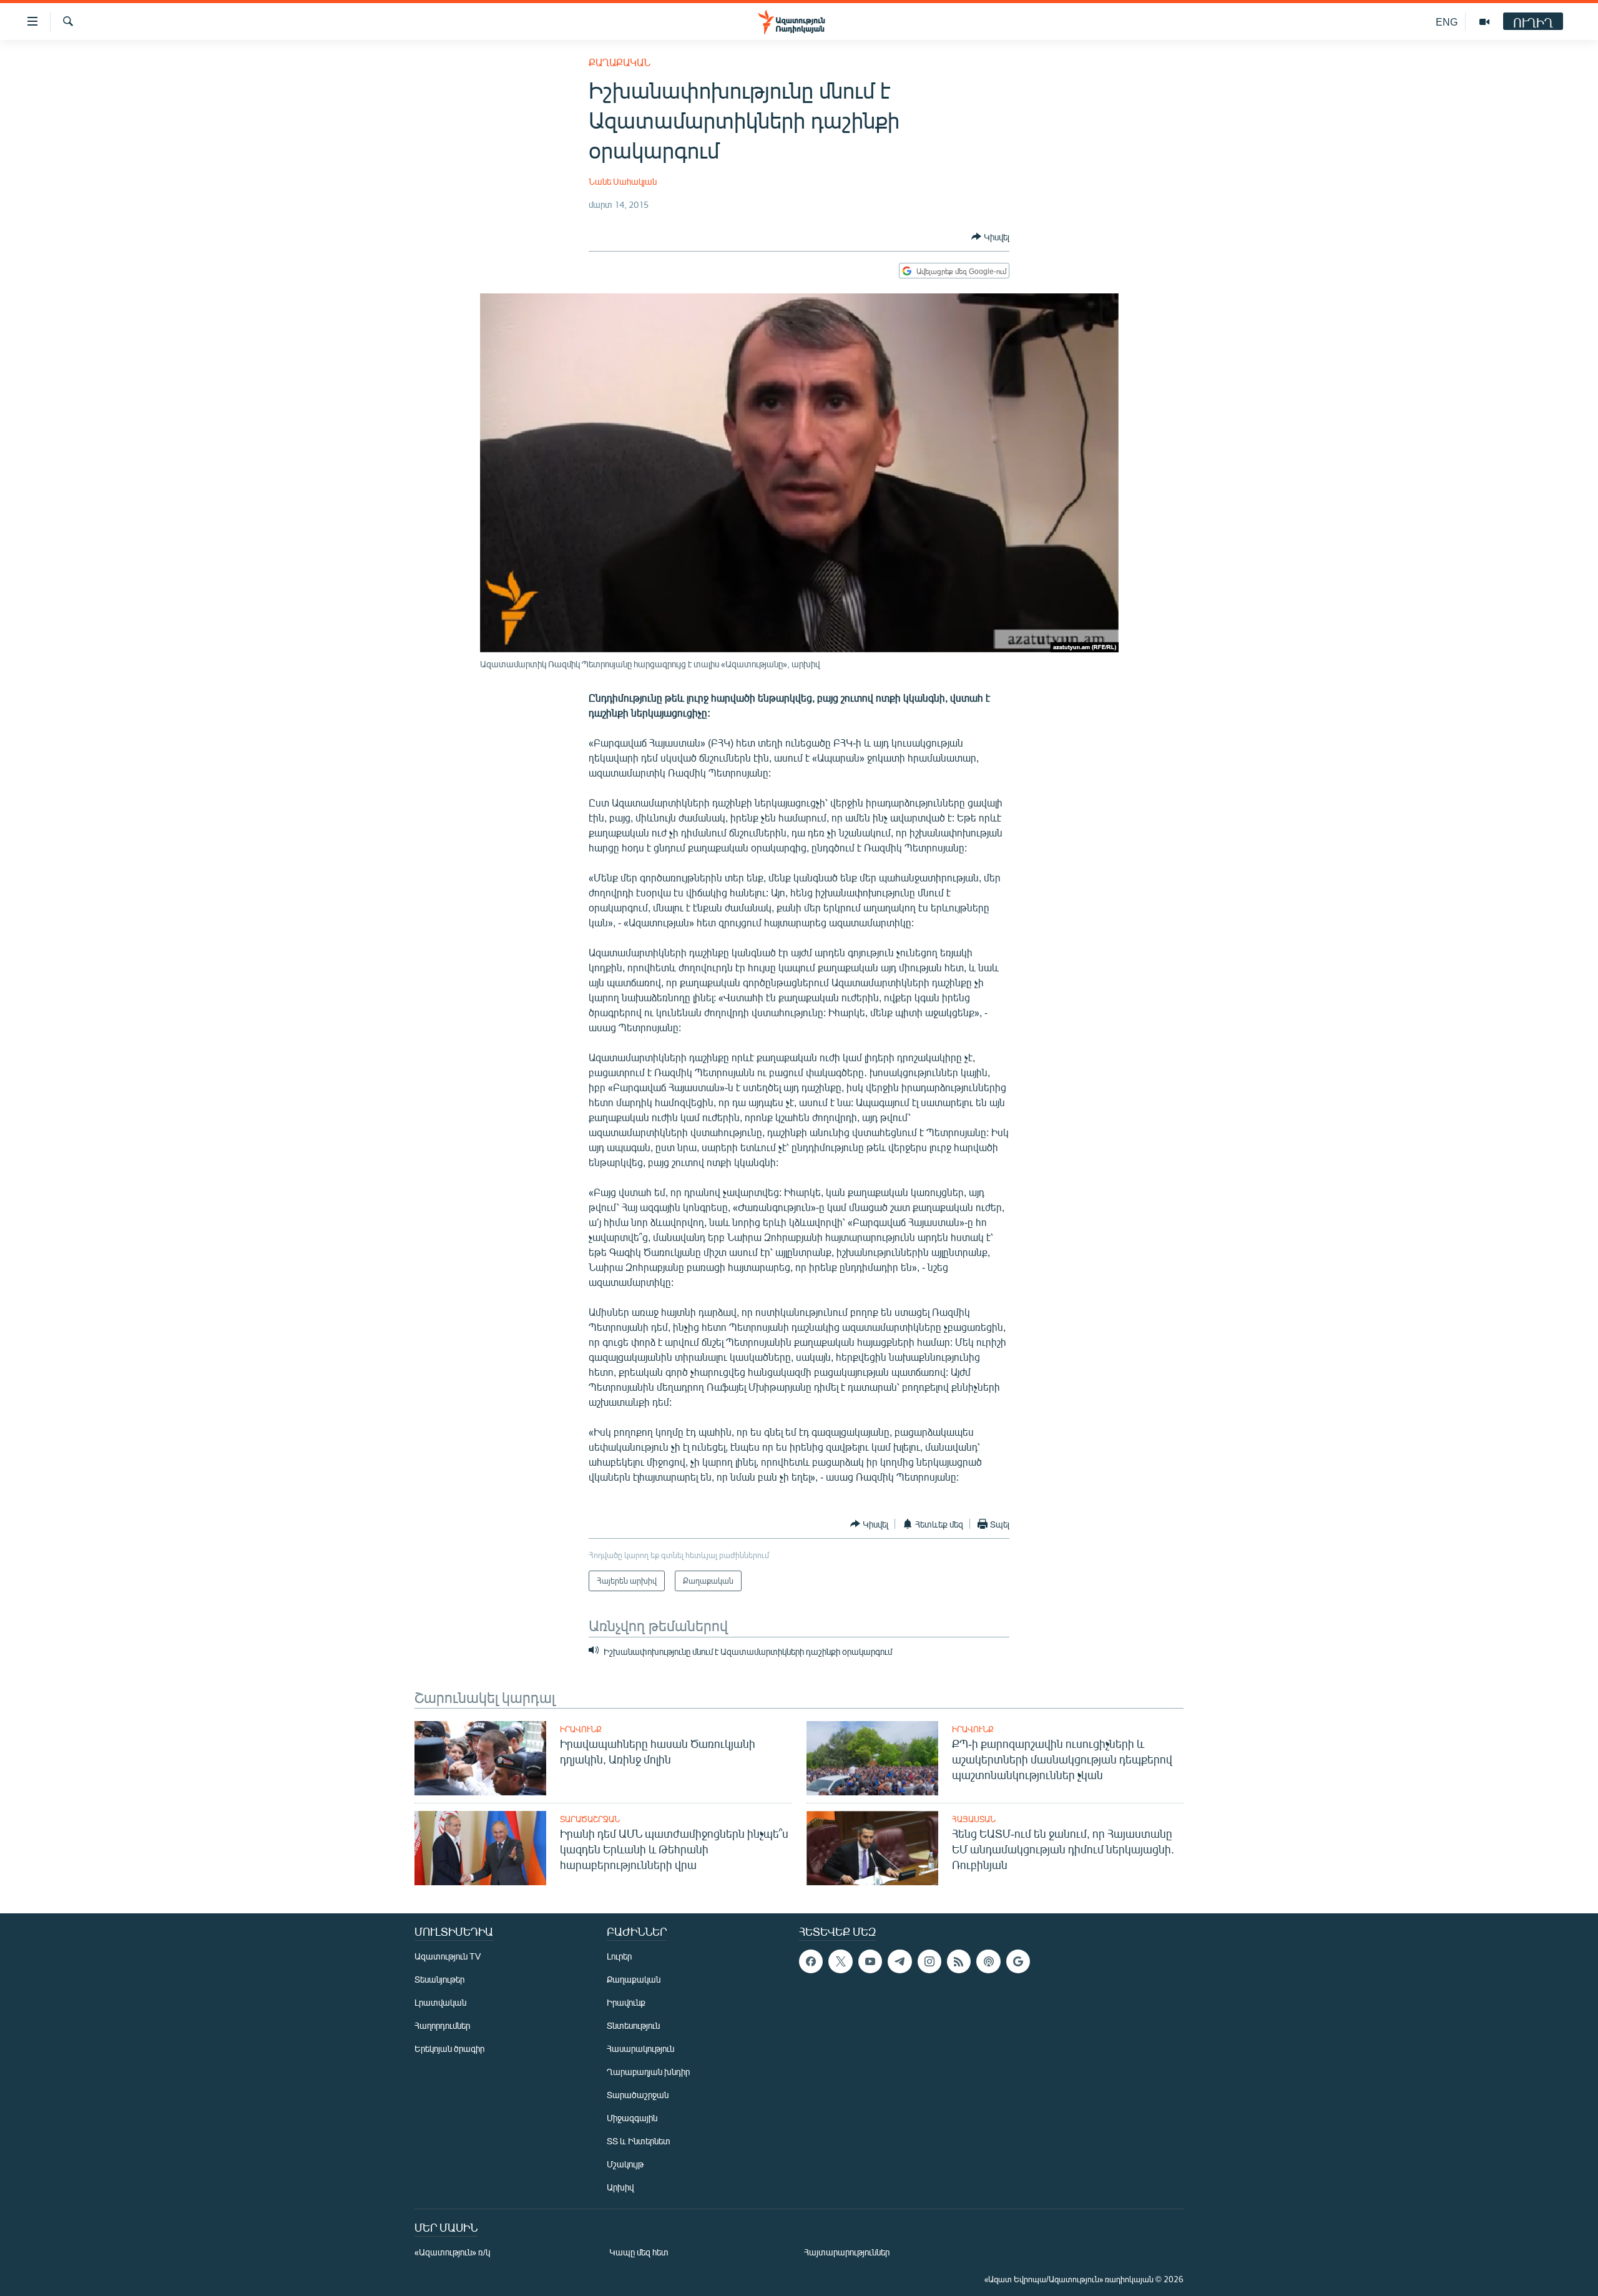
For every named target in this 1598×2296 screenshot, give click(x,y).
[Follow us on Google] (1018, 1961)
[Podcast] (988, 1961)
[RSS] (959, 1961)
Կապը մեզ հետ (639, 2252)
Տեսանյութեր (439, 1979)
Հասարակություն (640, 2048)
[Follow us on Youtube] (870, 1961)
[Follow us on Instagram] (929, 1961)
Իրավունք (581, 1729)
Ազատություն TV (448, 1956)
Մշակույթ (625, 2164)
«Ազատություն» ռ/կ (452, 2252)
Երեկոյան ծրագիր (449, 2048)
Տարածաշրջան (590, 1819)
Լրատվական (440, 2002)
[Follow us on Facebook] (811, 1961)
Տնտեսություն (633, 2025)
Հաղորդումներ (442, 2025)
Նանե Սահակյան (623, 181)
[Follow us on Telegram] (899, 1961)
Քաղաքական (620, 62)
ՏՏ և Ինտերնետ (639, 2141)
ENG (1447, 22)
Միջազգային (632, 2118)
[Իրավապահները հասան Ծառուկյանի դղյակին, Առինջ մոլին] (480, 1758)
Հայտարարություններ (847, 2252)
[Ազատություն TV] (1484, 22)
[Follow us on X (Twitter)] (840, 1961)
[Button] (990, 237)
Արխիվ (620, 2187)
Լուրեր (619, 1956)
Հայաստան (974, 1819)
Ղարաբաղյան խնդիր (648, 2072)
